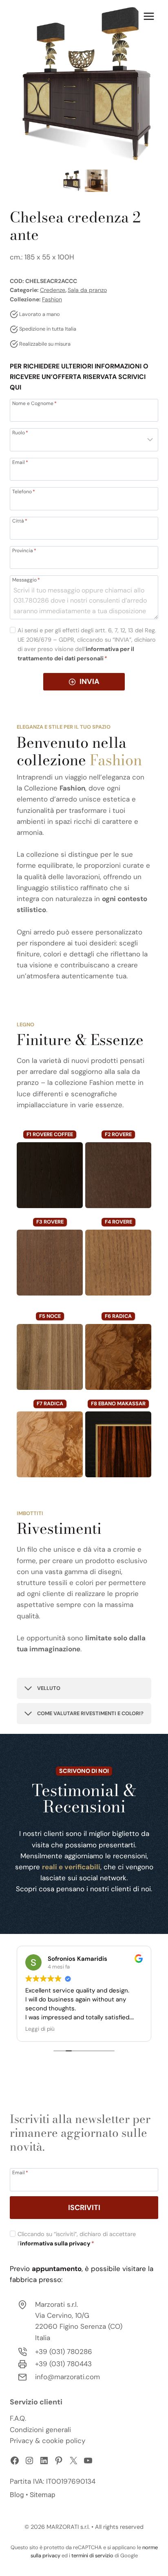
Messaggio (26, 579)
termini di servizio (92, 2555)
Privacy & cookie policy (48, 2441)
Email (20, 462)
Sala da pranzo (87, 290)
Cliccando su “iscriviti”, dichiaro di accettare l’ (77, 2239)
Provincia (24, 550)
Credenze (53, 290)
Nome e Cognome (34, 403)
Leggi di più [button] (40, 2029)
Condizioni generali (40, 2430)
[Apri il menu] (149, 16)
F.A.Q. (18, 2418)
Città (20, 520)
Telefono (24, 491)
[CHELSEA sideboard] (84, 84)
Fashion (52, 299)
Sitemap (43, 2495)
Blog (17, 2495)
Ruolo (20, 432)
